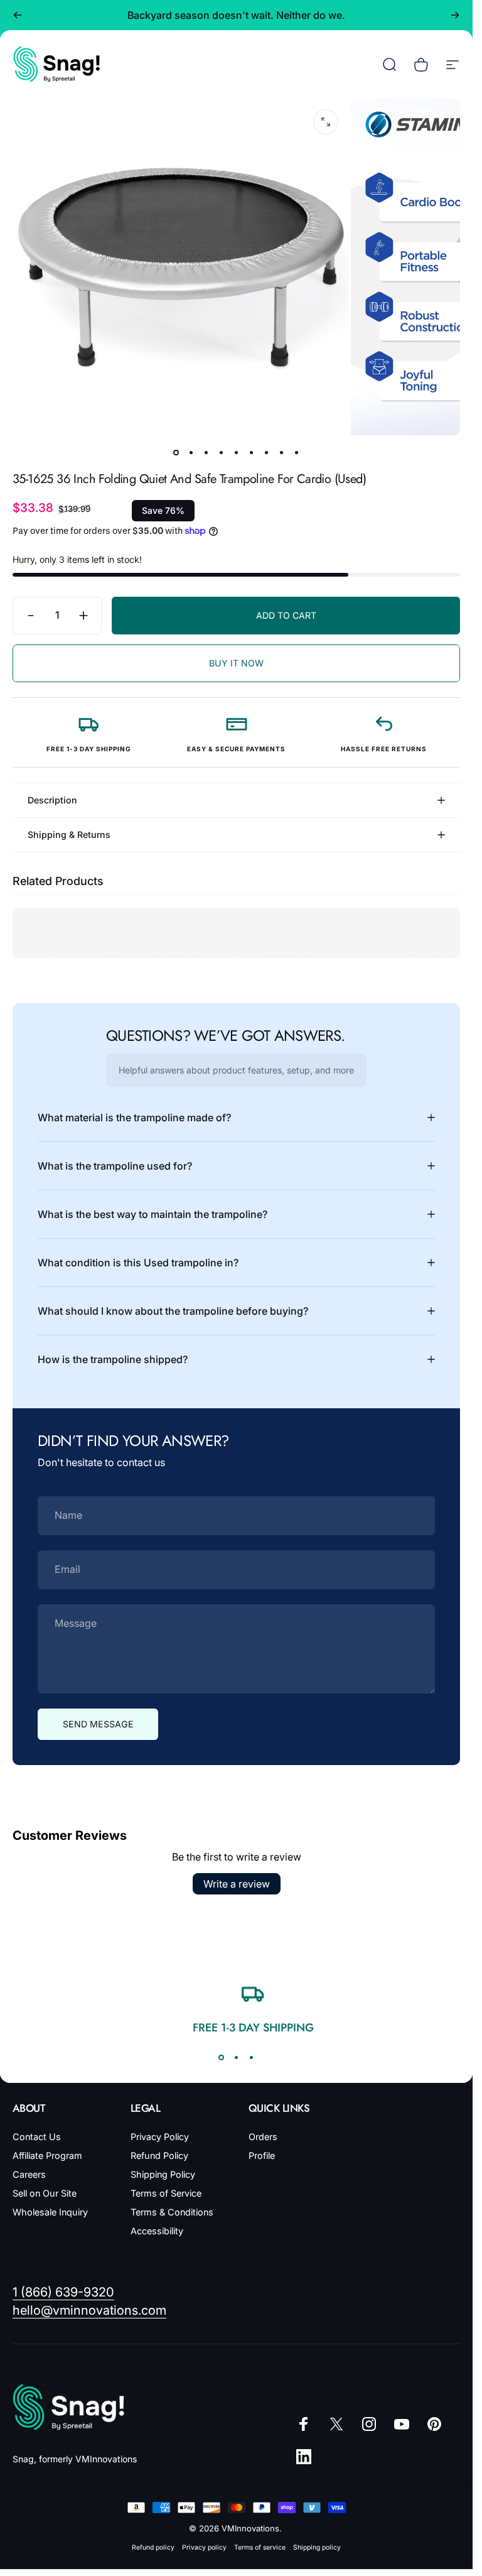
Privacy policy (204, 2547)
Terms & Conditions (172, 2212)
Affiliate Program (47, 2155)
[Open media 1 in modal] (326, 122)
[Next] (455, 15)
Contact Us (37, 2137)
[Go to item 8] (282, 453)
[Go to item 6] (252, 453)
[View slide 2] (237, 2058)
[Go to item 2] (191, 453)
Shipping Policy (163, 2174)
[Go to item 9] (297, 453)
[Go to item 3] (206, 453)
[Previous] (18, 15)
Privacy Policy (160, 2137)
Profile (262, 2155)
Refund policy (153, 2547)
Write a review (237, 1884)
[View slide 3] (252, 2058)
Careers (29, 2174)
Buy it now (236, 663)
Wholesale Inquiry (50, 2212)
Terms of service (260, 2547)
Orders (263, 2137)
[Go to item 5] (237, 453)
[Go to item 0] (176, 453)
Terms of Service (166, 2193)
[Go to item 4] (222, 453)
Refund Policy (159, 2155)
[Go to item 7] (267, 453)
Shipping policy (317, 2547)
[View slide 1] (222, 2058)
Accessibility (157, 2231)
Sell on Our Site (45, 2193)
